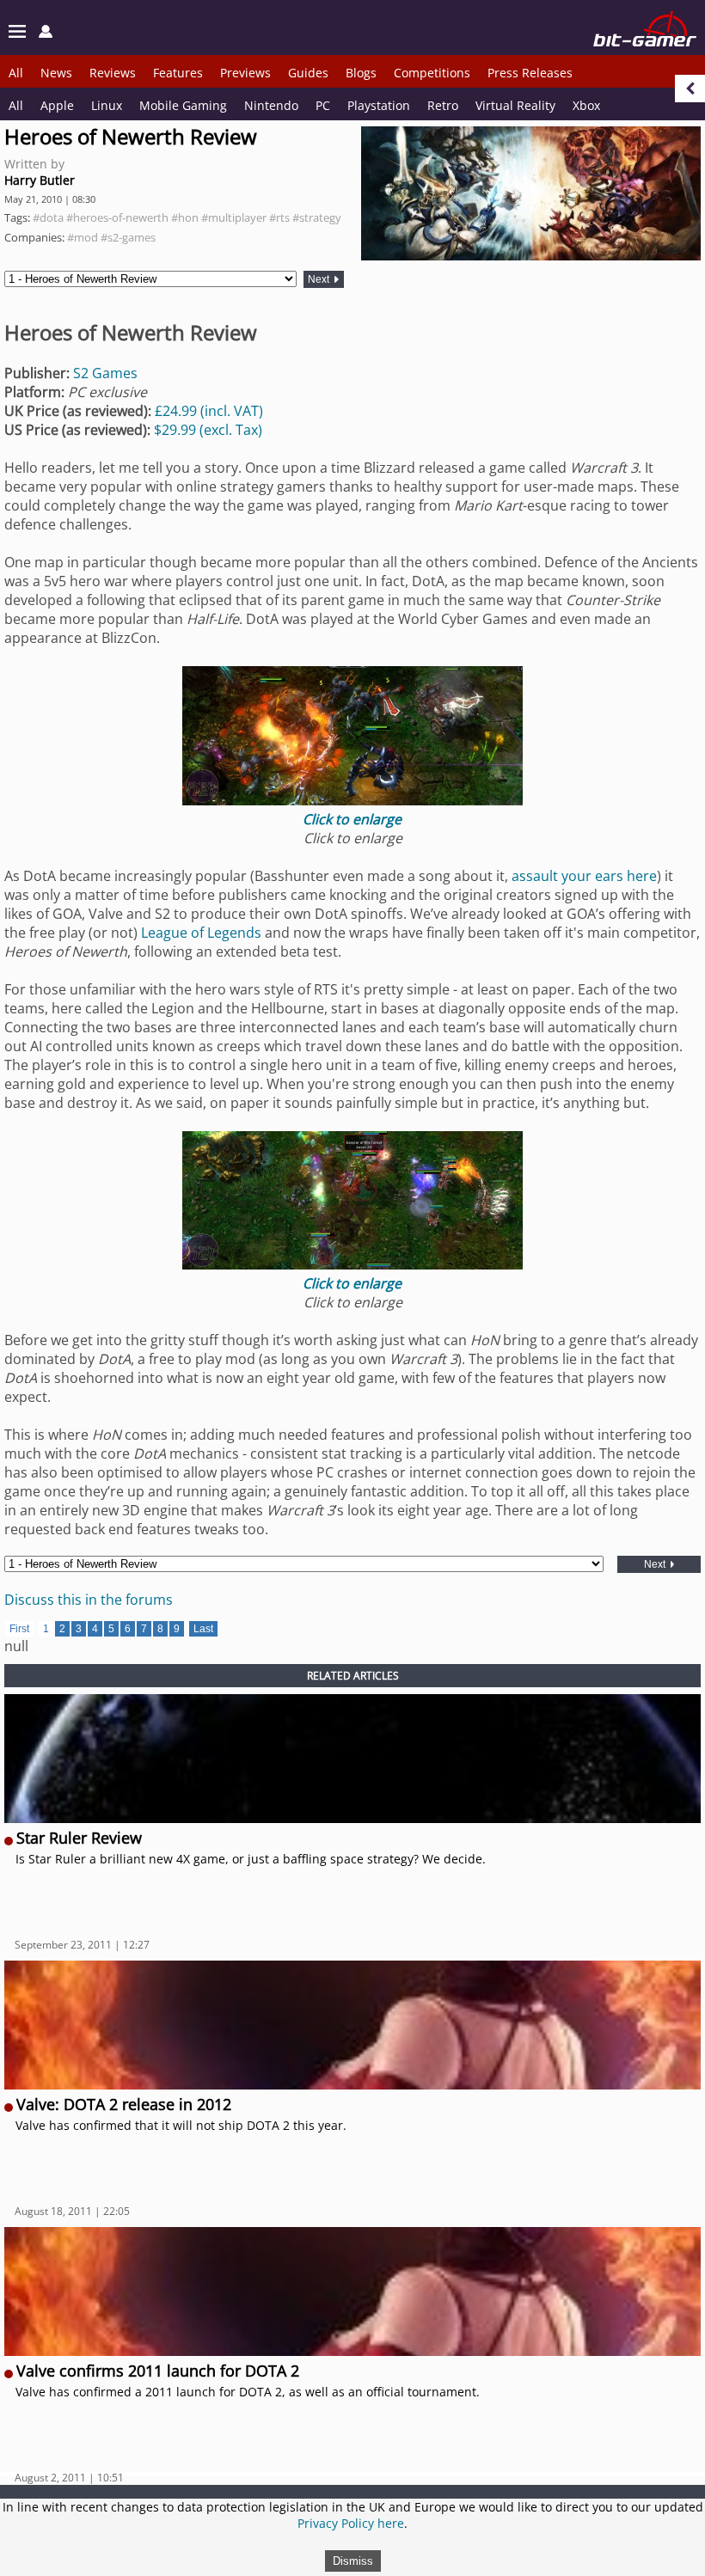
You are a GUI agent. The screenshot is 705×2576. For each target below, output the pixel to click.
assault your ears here (584, 876)
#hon (185, 217)
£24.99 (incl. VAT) (209, 411)
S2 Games (105, 373)
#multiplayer (234, 217)
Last (203, 1629)
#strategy (317, 217)
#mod (83, 237)
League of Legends (201, 933)
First (19, 1629)
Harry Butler (40, 180)
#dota (48, 217)
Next (320, 279)
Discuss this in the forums (89, 1600)
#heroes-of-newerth (117, 217)
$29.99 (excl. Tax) (208, 430)
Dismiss (353, 2561)
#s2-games (128, 237)
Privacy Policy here (351, 2523)
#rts (279, 217)
